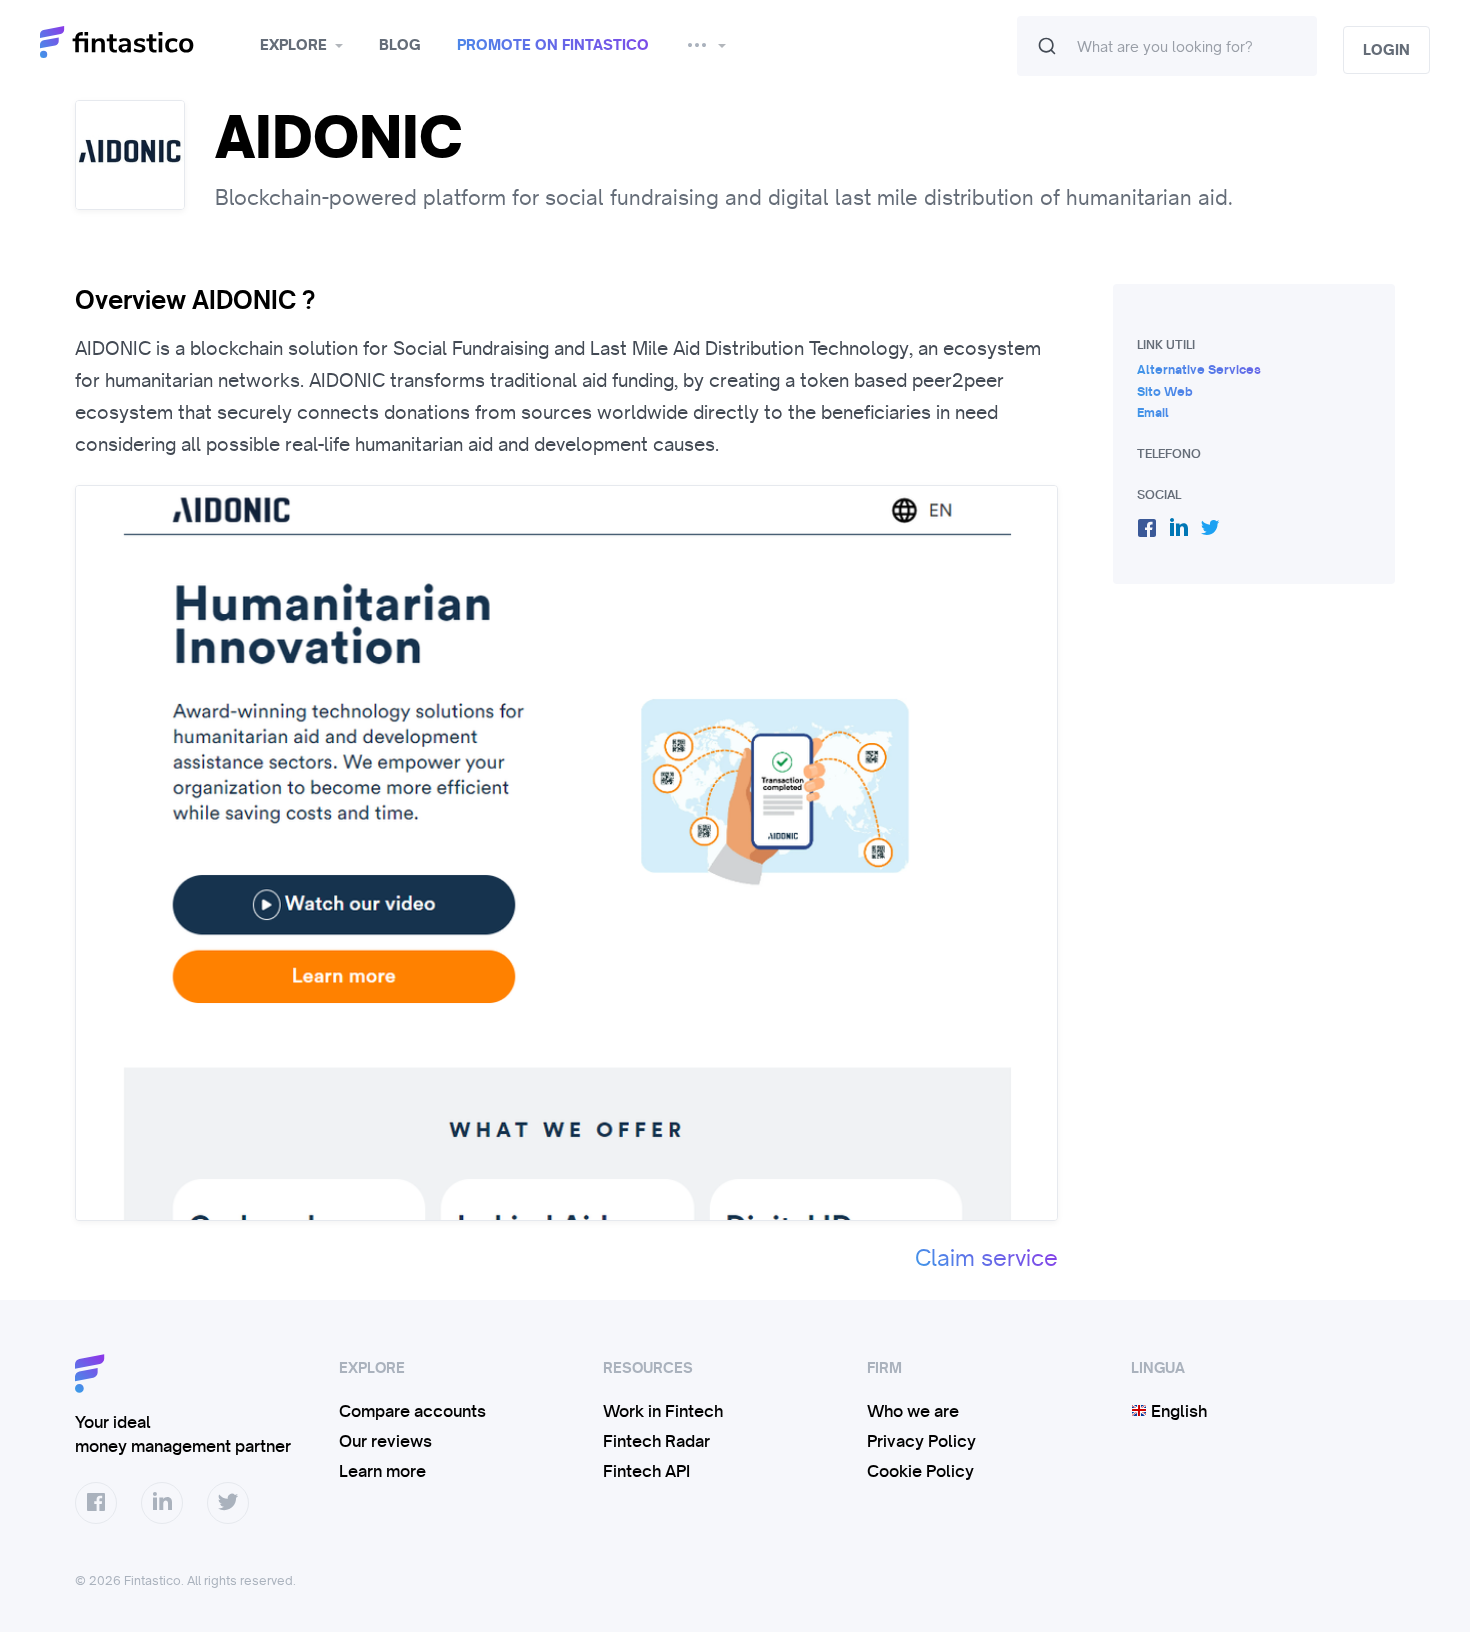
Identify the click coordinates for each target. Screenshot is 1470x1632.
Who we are (913, 1411)
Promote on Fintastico (553, 45)
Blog (400, 45)
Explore (293, 45)
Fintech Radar (656, 1441)
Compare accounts (412, 1411)
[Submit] (1047, 46)
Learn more (382, 1471)
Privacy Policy (921, 1441)
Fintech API (646, 1471)
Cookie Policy (920, 1471)
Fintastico (142, 42)
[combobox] (1167, 46)
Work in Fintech (663, 1411)
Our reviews (385, 1441)
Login (1386, 50)
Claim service (986, 1258)
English (1177, 1411)
